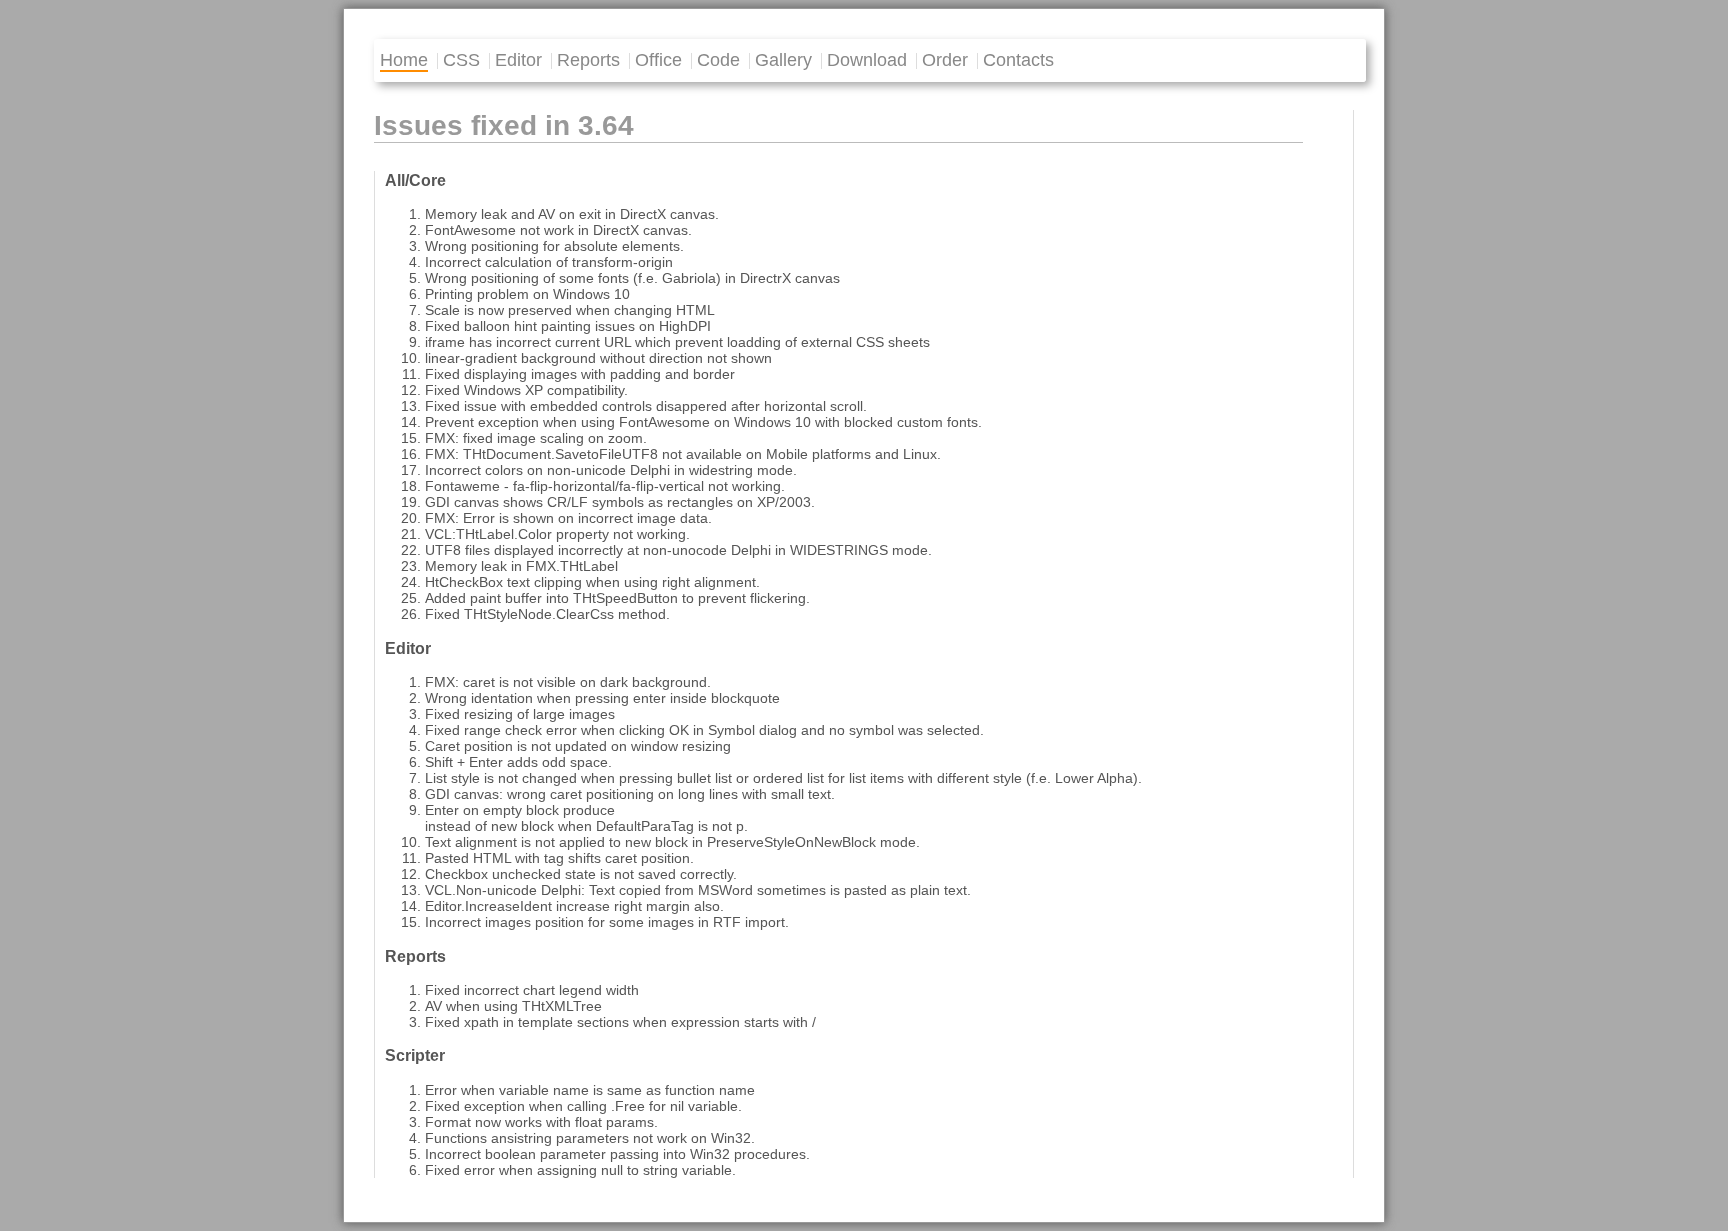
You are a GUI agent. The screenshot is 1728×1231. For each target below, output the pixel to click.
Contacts (1018, 60)
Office (658, 60)
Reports (588, 60)
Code (718, 60)
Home (404, 60)
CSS (461, 60)
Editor (518, 60)
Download (867, 60)
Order (945, 60)
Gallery (783, 60)
